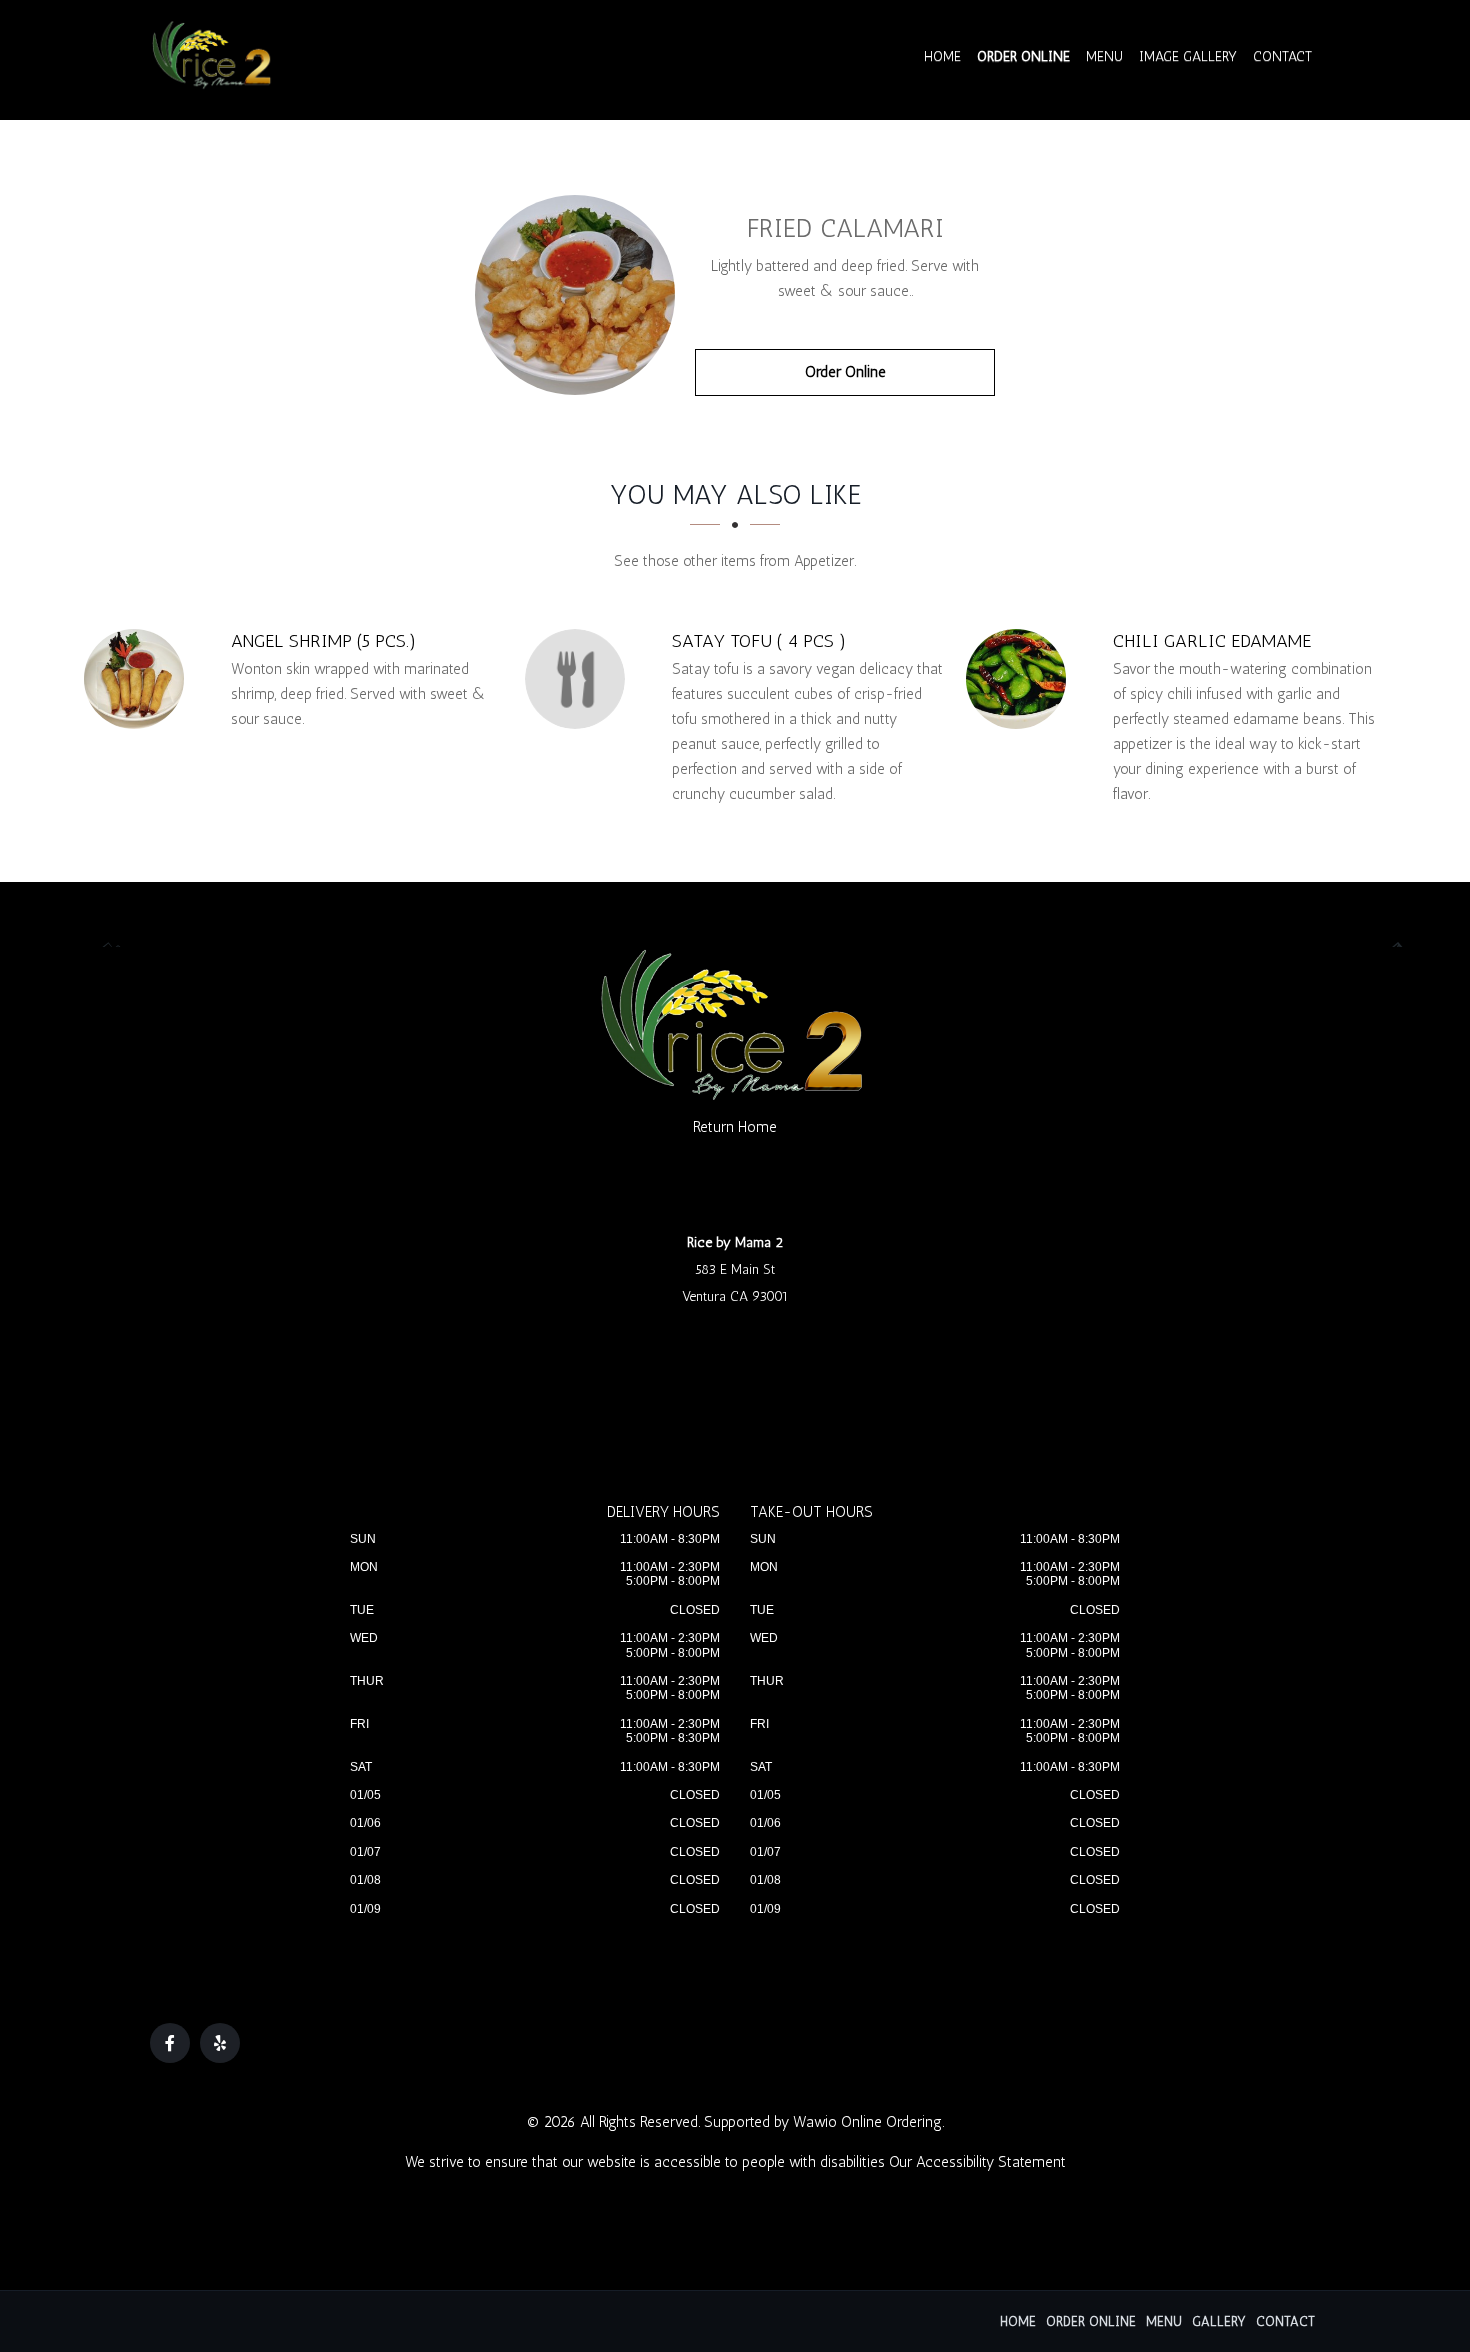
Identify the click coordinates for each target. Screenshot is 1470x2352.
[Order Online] (575, 295)
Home (942, 56)
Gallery (1219, 2321)
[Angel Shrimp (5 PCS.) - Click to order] (139, 679)
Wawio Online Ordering (867, 2122)
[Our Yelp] (220, 2043)
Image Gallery (1188, 56)
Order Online (1023, 56)
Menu (1104, 56)
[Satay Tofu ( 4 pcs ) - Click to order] (580, 679)
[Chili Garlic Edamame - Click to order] (1021, 679)
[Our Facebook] (170, 2043)
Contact (1282, 56)
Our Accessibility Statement (977, 2162)
